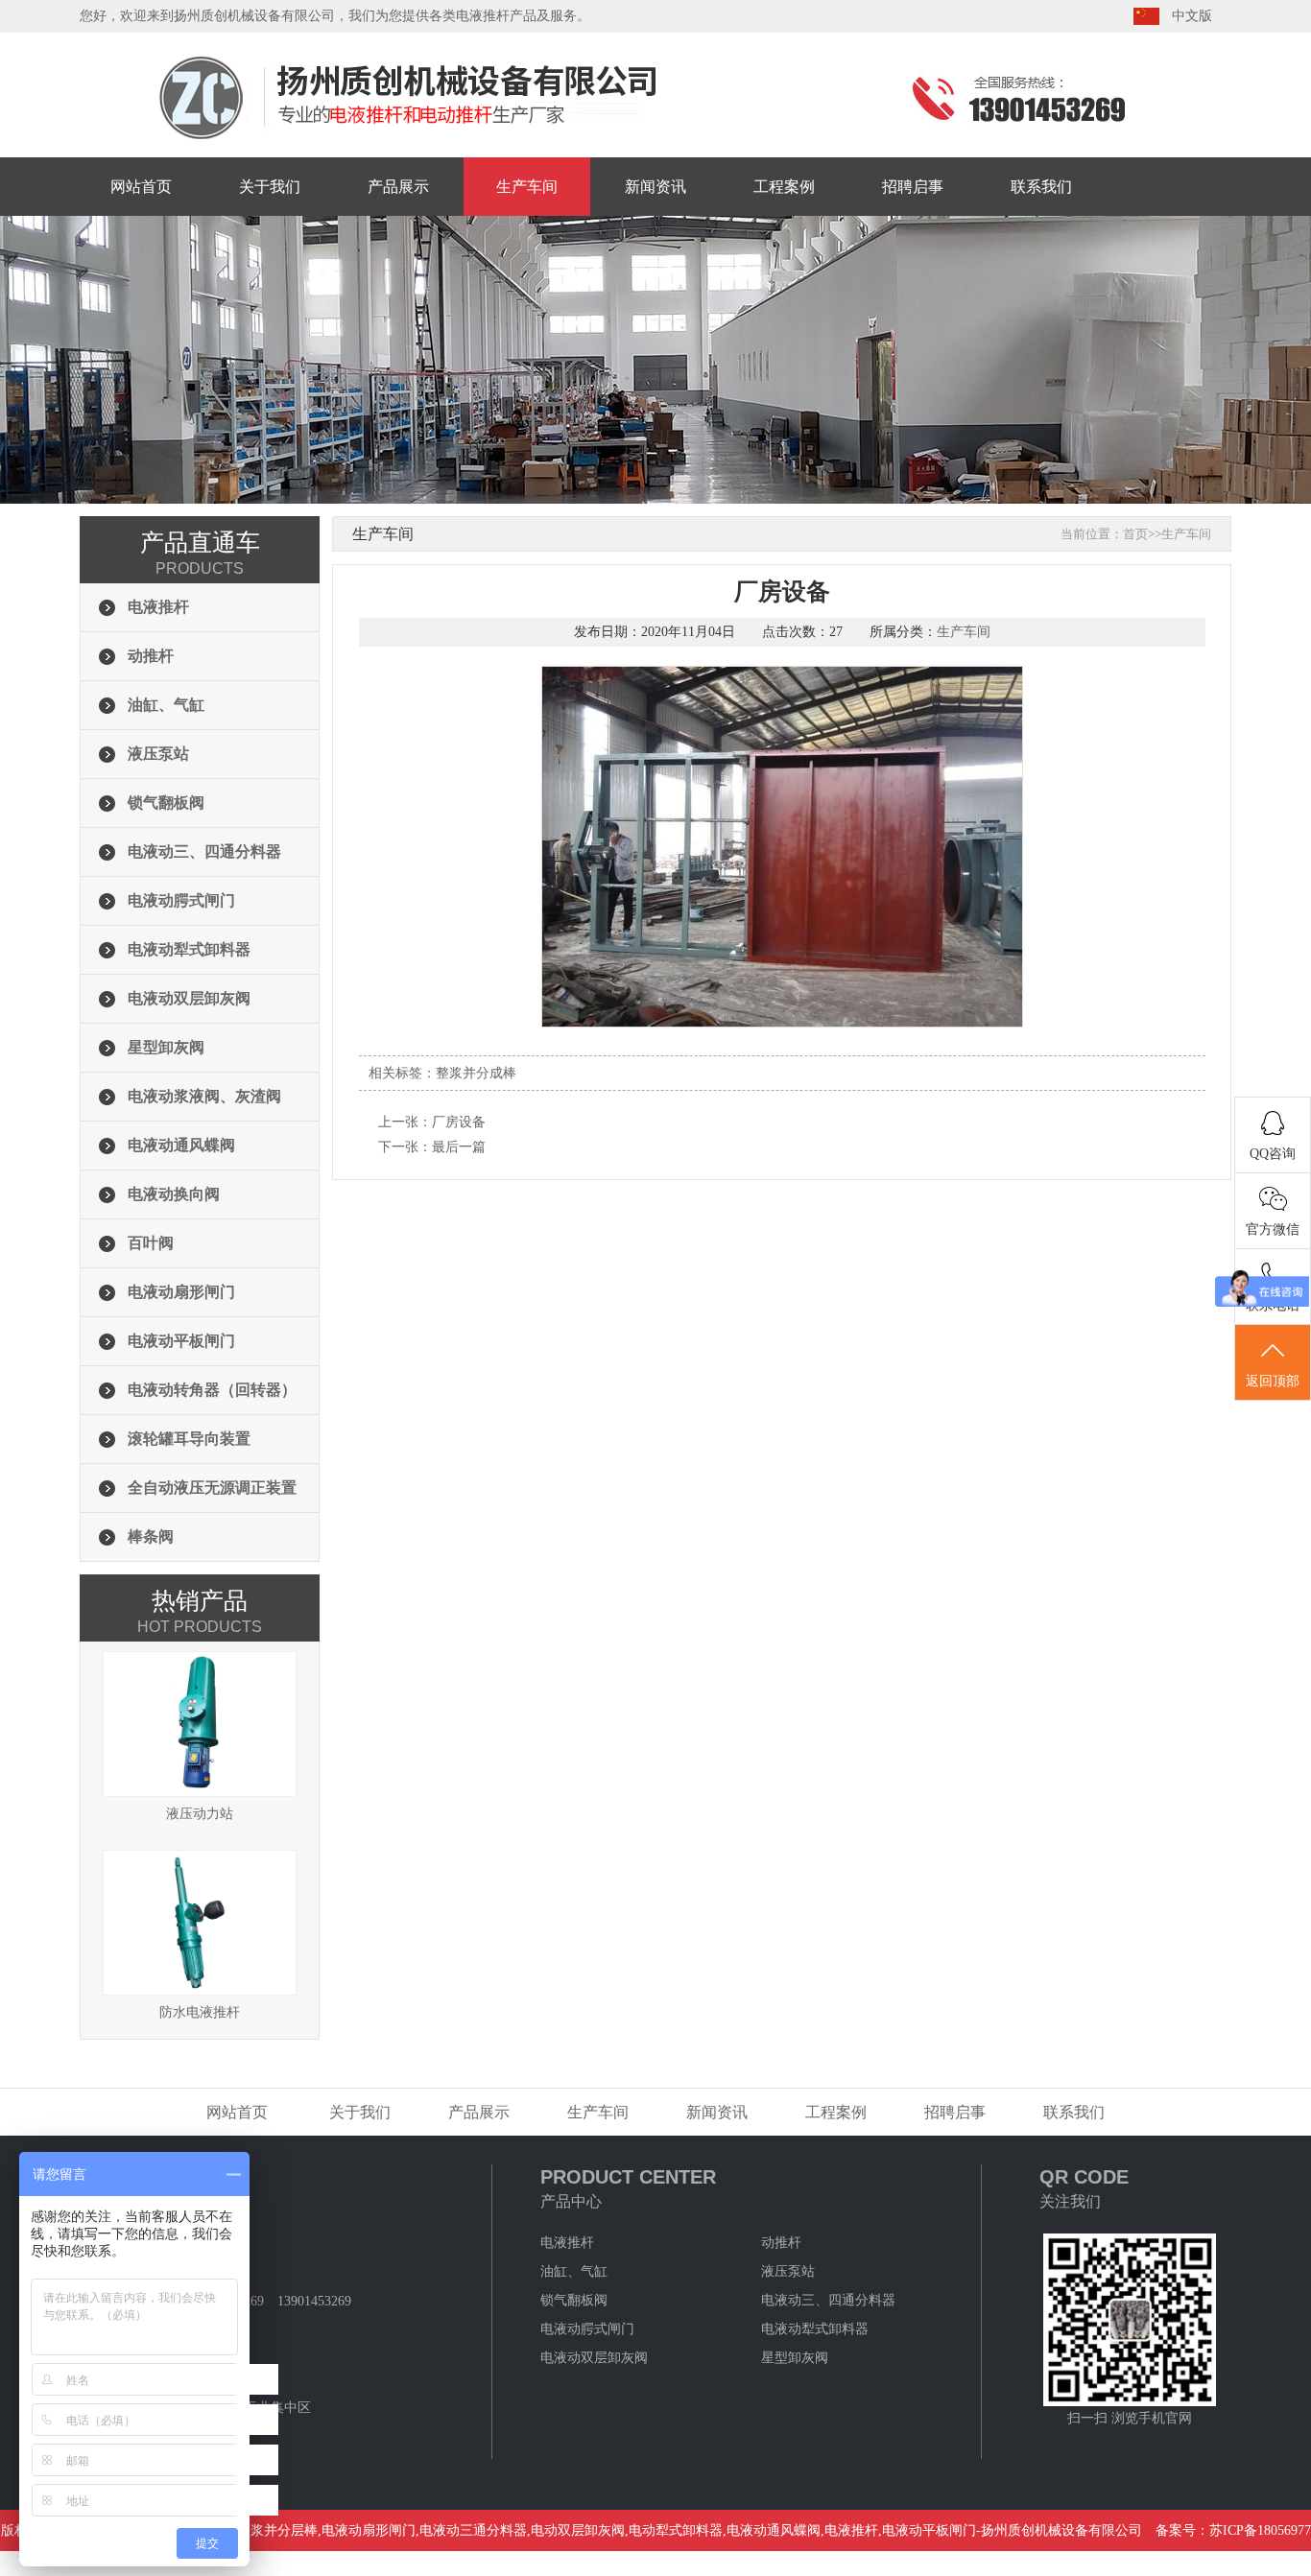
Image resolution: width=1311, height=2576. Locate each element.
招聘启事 (913, 187)
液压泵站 (158, 754)
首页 (1135, 534)
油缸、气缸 (166, 705)
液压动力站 (200, 1814)
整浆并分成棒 (476, 1073)
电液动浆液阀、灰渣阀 (204, 1096)
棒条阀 (151, 1536)
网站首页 (141, 187)
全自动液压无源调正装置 (212, 1488)
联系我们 (1041, 187)
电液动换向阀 (174, 1194)
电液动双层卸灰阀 (189, 998)
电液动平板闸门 (181, 1341)
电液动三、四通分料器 (204, 851)
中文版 (1192, 16)
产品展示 (398, 187)
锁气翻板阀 (166, 803)
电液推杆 (158, 607)
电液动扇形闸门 (181, 1292)
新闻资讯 (655, 187)
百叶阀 (151, 1243)
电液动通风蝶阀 (181, 1145)
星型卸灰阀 (166, 1047)
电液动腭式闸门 (181, 900)
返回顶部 (1273, 1381)
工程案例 (784, 187)
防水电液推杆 (200, 2012)
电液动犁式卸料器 (189, 949)
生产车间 (527, 187)
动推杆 (151, 656)
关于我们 (270, 187)
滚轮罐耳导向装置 (189, 1439)
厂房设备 (459, 1122)
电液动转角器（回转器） (212, 1390)
